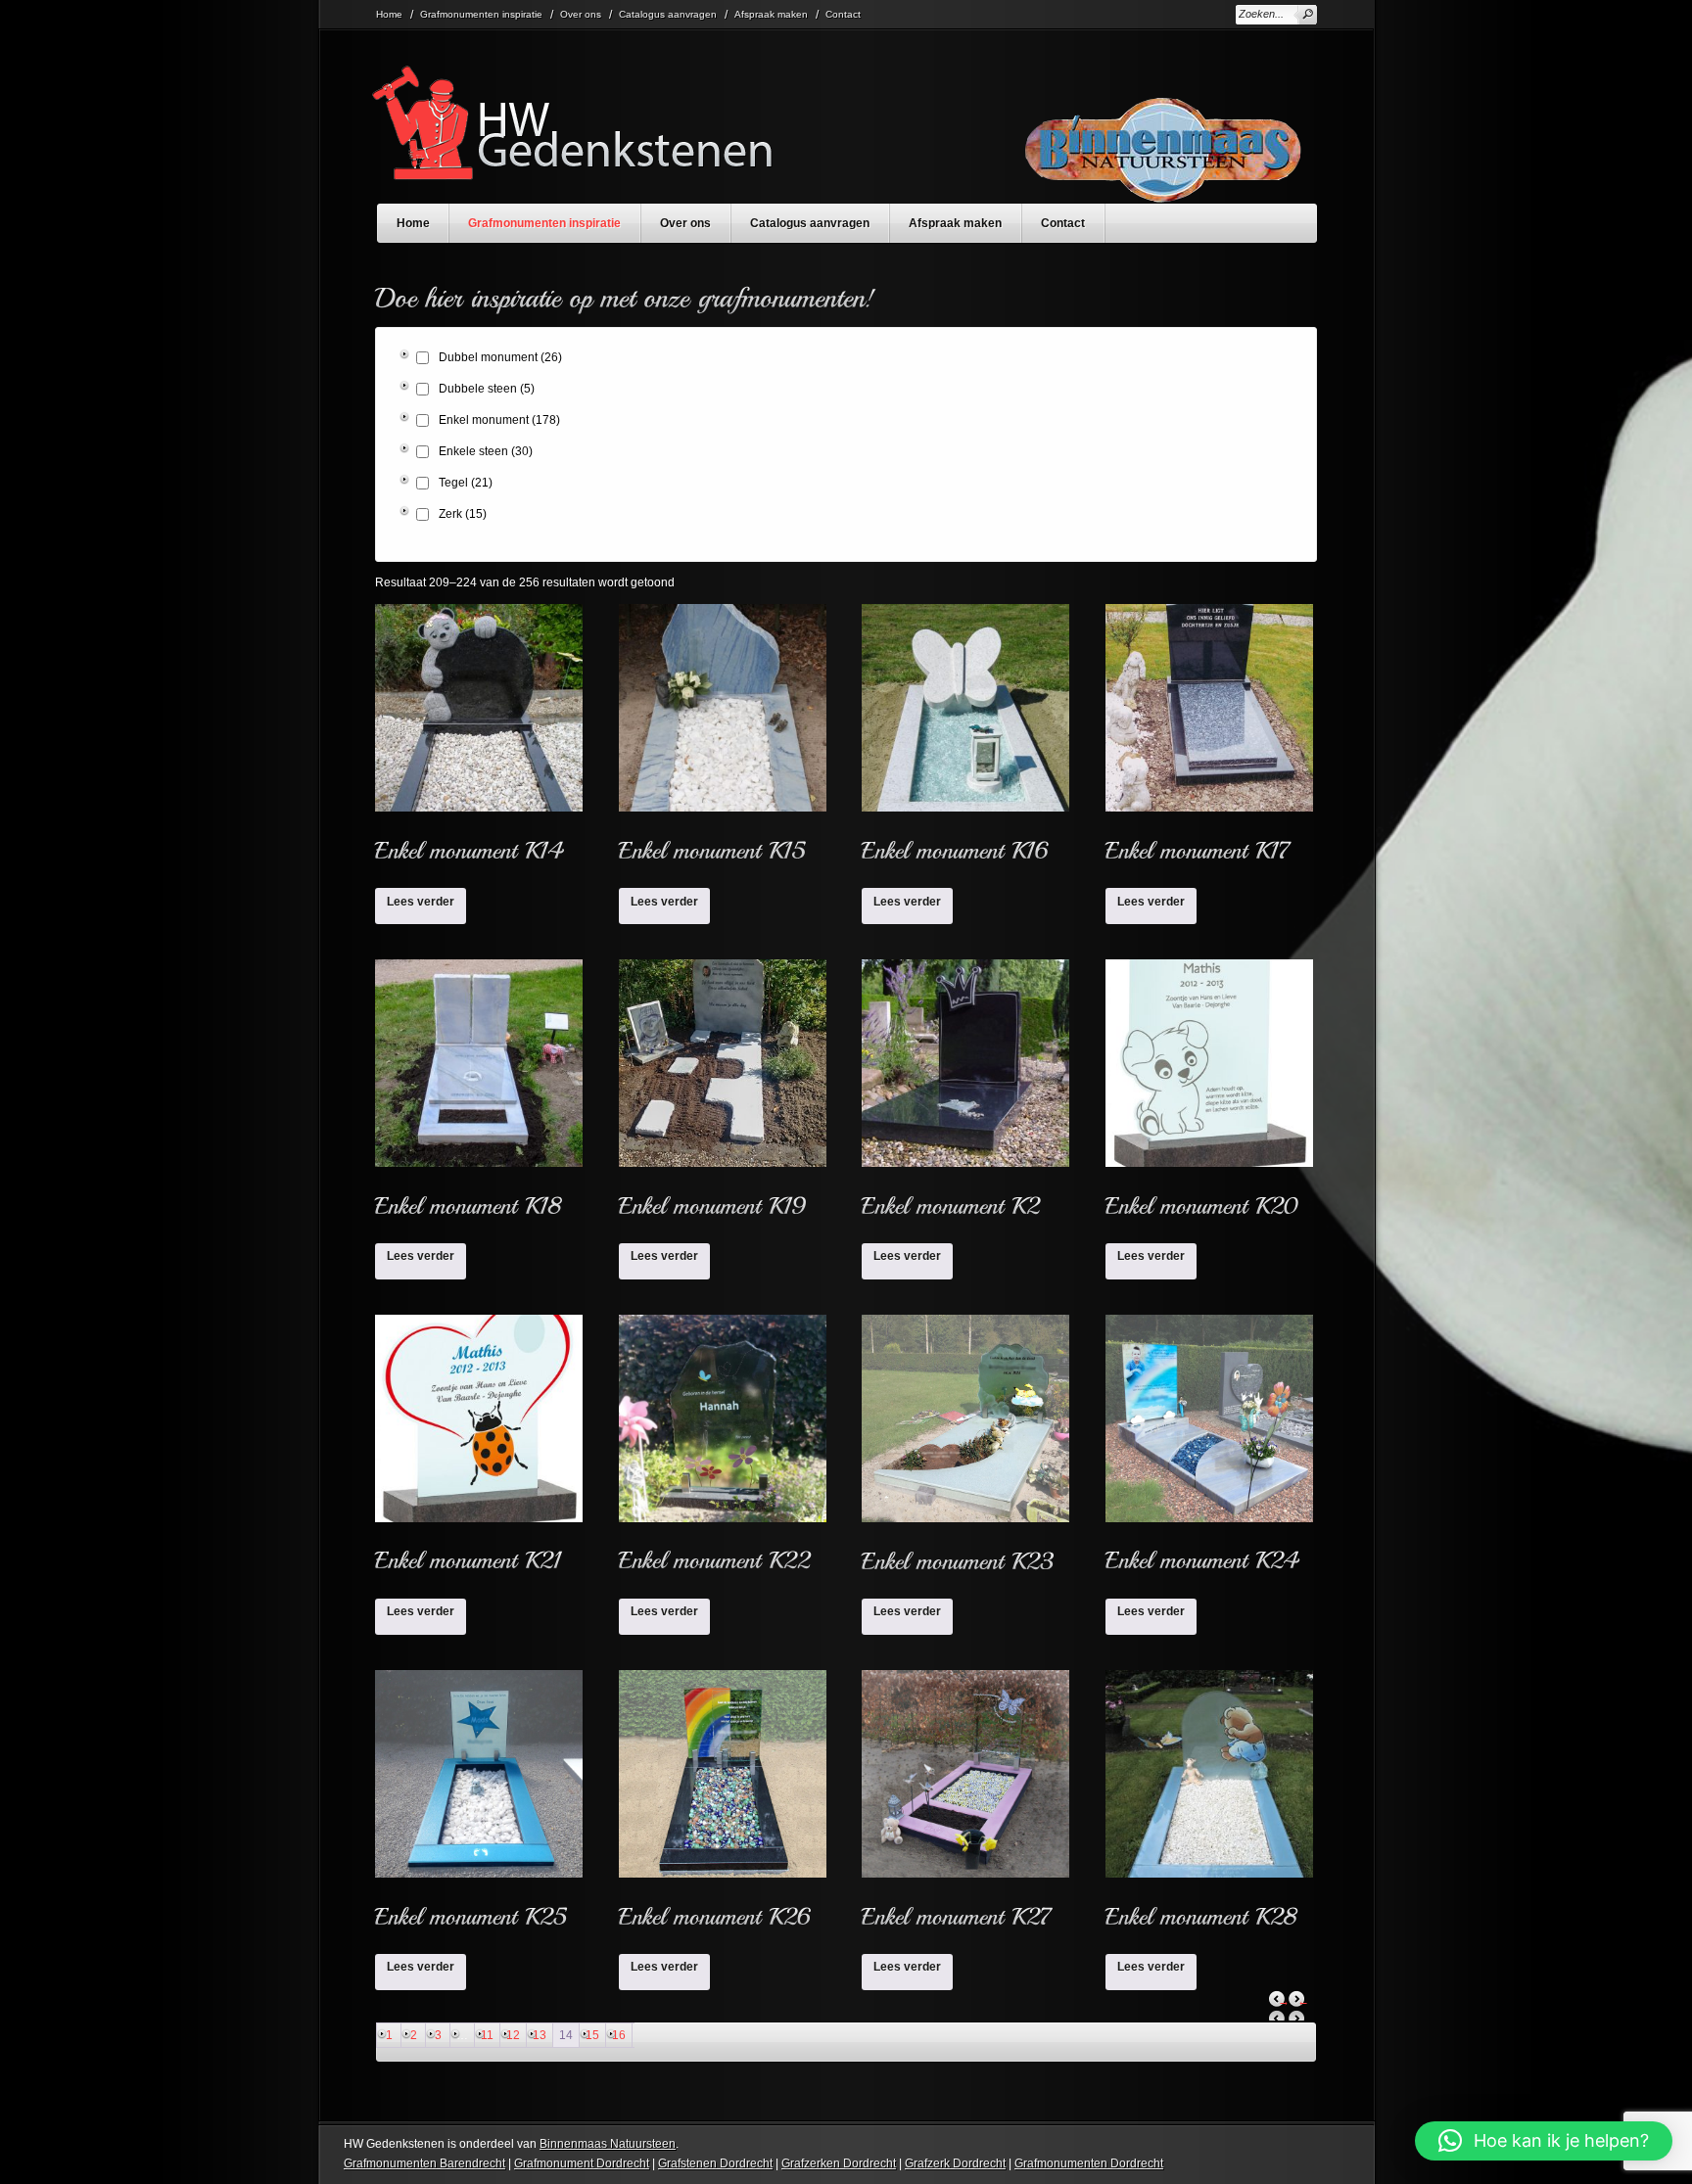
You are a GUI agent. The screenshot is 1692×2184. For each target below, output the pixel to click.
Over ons (581, 14)
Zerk (463, 514)
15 (592, 2035)
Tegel (466, 483)
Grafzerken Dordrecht (839, 2163)
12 (513, 2035)
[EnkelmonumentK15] (723, 740)
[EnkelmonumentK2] (965, 1095)
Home (389, 14)
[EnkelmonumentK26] (723, 1806)
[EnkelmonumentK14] (479, 740)
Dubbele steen (487, 389)
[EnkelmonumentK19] (723, 1095)
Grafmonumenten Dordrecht (1089, 2163)
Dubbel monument (500, 357)
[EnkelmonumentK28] (1209, 1806)
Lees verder (421, 902)
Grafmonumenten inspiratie (481, 14)
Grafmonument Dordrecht (582, 2163)
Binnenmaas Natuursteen (608, 2144)
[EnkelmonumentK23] (965, 1451)
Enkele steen (486, 451)
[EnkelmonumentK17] (1209, 740)
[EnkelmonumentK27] (965, 1806)
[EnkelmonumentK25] (479, 1806)
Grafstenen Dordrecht (715, 2163)
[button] (1544, 2141)
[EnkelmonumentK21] (479, 1451)
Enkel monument (499, 420)
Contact (843, 14)
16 (619, 2035)
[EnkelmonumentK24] (1209, 1451)
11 (487, 2035)
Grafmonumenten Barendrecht (424, 2163)
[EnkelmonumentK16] (965, 740)
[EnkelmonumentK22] (723, 1451)
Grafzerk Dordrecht (955, 2163)
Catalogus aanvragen (668, 14)
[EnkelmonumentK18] (479, 1095)
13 (540, 2035)
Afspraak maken (771, 14)
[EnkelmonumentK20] (1209, 1095)
